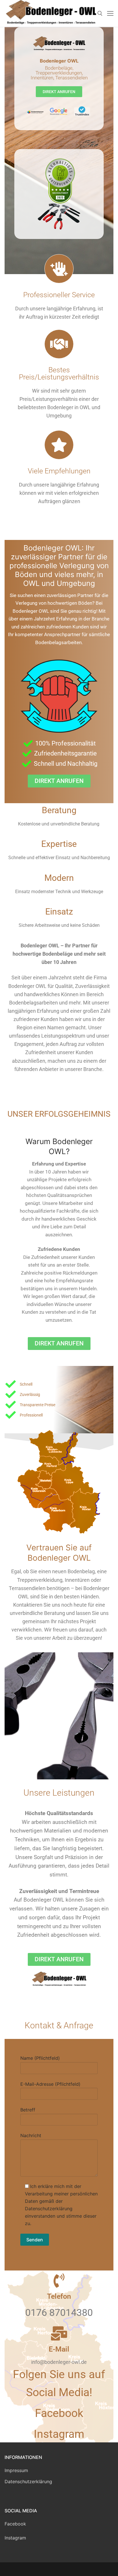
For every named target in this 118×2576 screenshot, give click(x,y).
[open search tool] (100, 13)
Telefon (59, 2296)
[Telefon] (59, 2280)
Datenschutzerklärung (28, 2481)
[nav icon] (110, 13)
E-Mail (59, 2349)
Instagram (15, 2538)
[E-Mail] (59, 2333)
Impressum (16, 2470)
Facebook (15, 2524)
